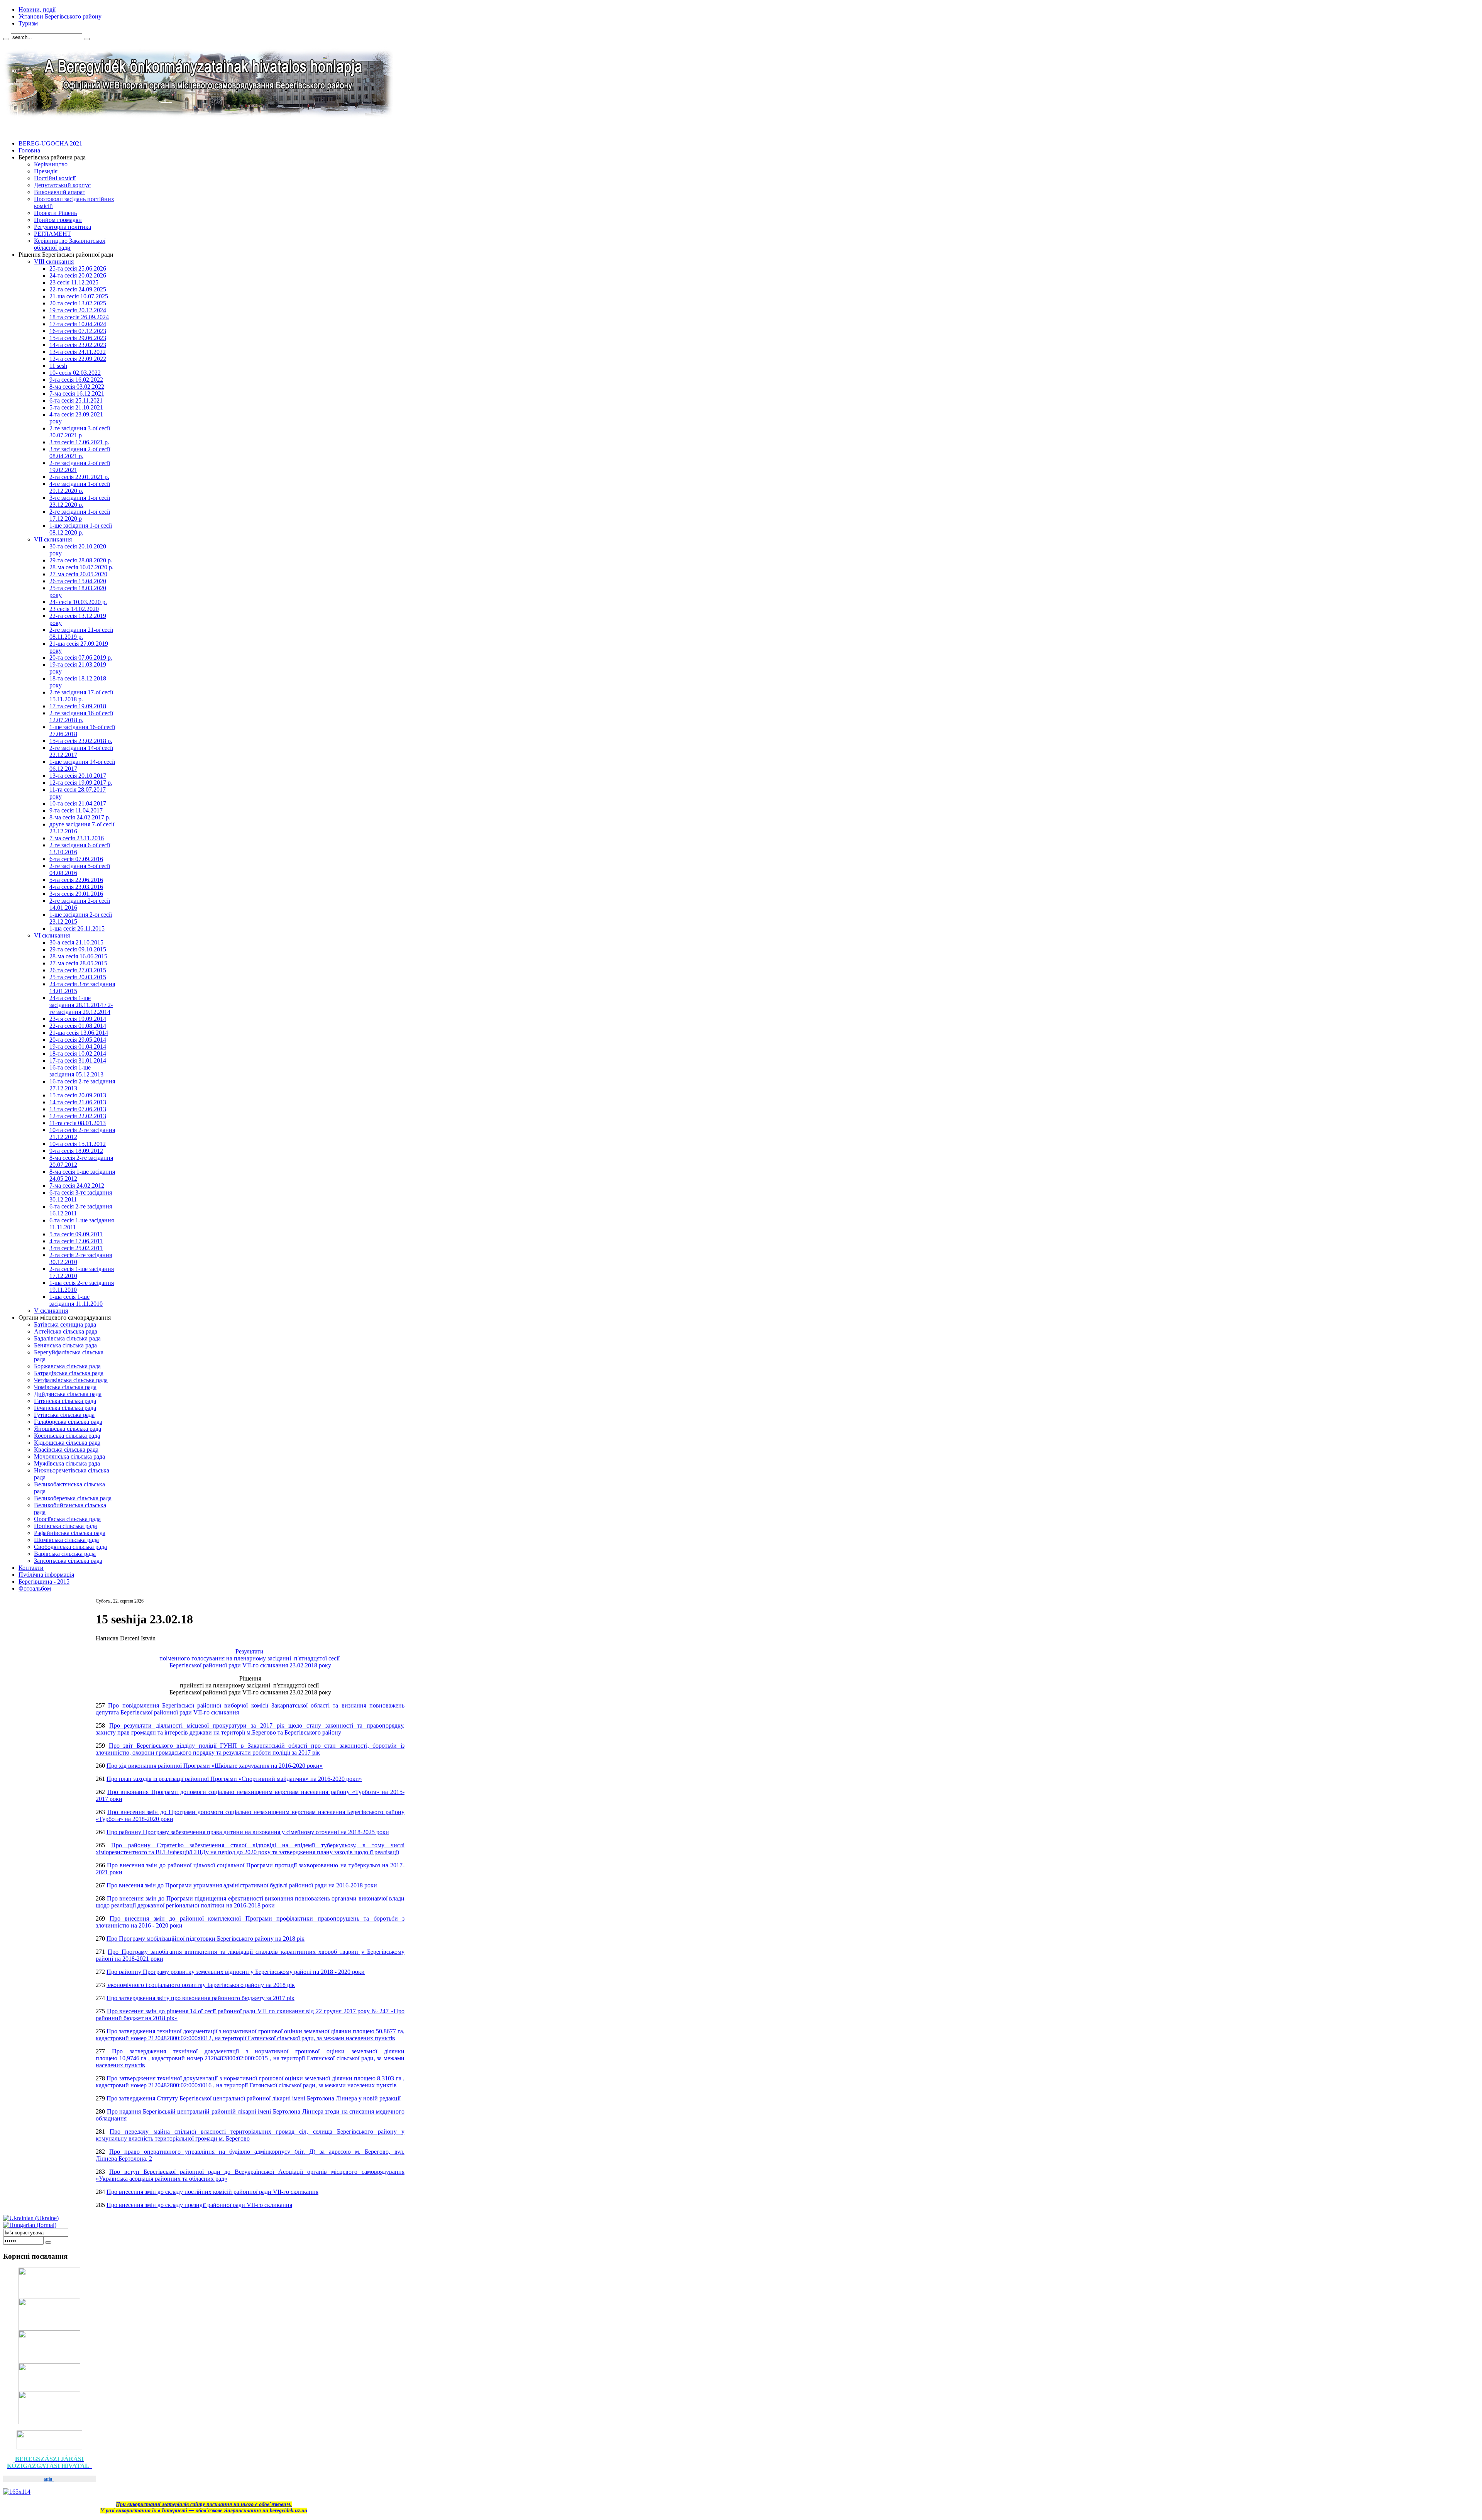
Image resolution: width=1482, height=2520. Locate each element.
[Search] (6, 39)
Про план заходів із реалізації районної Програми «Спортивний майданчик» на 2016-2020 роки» (234, 1779)
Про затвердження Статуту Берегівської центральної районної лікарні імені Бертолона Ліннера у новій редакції (254, 2098)
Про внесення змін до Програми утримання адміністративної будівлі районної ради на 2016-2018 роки (242, 1885)
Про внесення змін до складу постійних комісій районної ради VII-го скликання (212, 2192)
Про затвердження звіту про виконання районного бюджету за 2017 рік (200, 1998)
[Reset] (87, 39)
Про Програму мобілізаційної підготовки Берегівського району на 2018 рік (206, 1939)
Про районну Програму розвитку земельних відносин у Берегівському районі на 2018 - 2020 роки (236, 1972)
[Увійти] (48, 2242)
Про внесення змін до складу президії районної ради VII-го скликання (199, 2205)
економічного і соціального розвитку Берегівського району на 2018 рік (201, 1985)
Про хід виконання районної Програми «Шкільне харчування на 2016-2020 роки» (215, 1766)
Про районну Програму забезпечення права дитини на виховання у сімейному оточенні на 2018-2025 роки (248, 1832)
